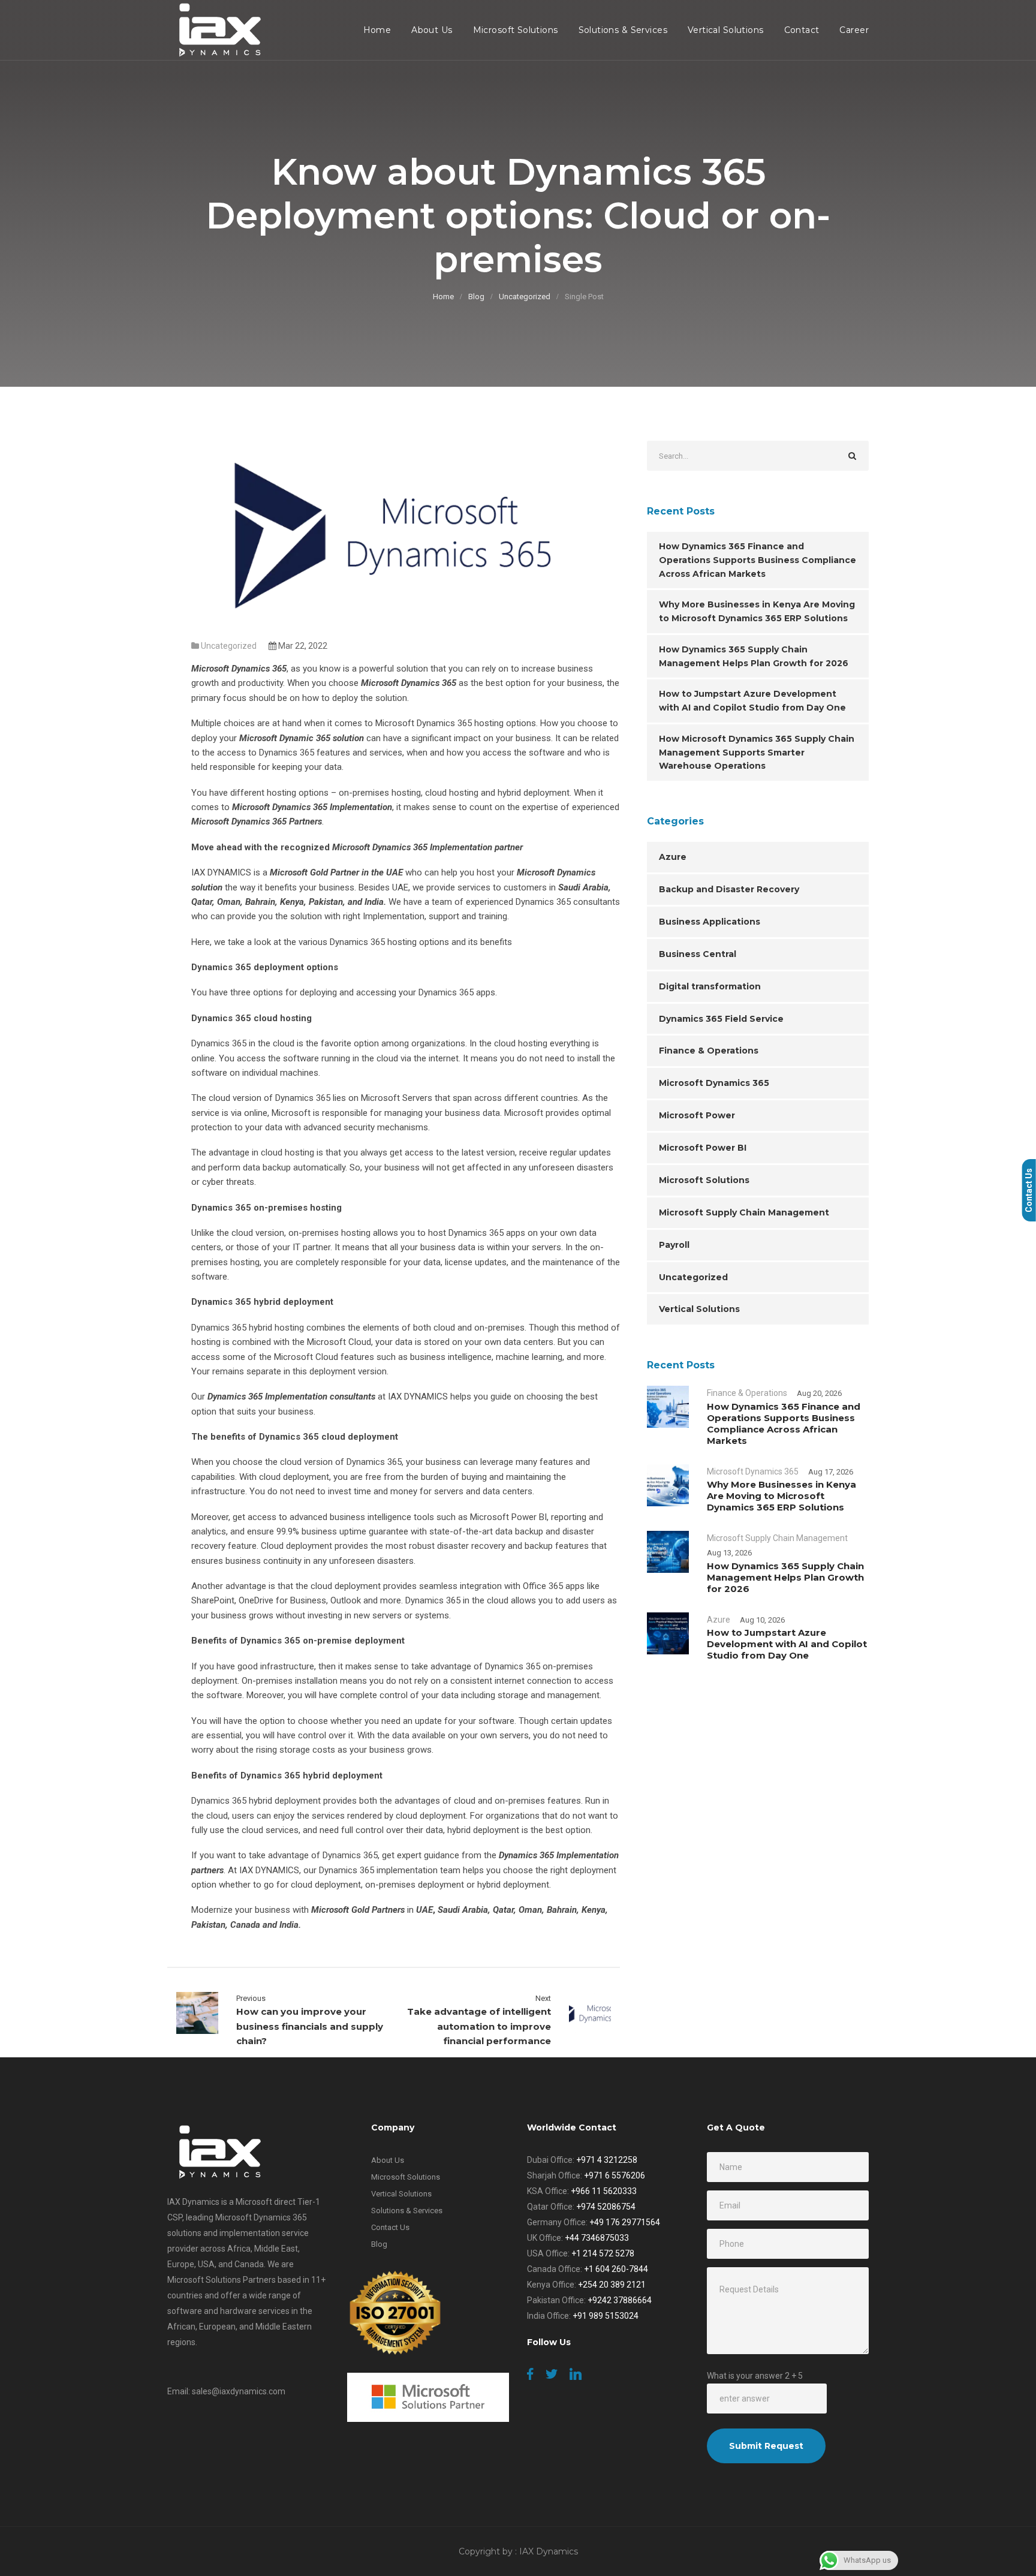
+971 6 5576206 (615, 2175)
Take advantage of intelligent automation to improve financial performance (479, 2026)
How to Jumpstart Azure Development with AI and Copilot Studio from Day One (752, 701)
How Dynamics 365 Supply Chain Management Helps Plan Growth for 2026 (754, 656)
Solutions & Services (623, 30)
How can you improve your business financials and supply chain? (310, 2026)
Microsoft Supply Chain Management (744, 1212)
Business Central (698, 954)
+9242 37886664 (620, 2300)
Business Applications (710, 922)
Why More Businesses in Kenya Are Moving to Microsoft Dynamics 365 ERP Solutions (757, 611)
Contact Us (390, 2227)
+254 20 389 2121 (612, 2285)
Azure (673, 857)
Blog (476, 297)
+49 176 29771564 (625, 2222)
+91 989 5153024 (606, 2316)
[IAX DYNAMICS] (217, 30)
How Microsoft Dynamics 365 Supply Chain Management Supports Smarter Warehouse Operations (757, 753)
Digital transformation (710, 986)
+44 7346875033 (597, 2238)
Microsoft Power (697, 1115)
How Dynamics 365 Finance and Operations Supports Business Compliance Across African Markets (758, 560)
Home (377, 30)
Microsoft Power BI (703, 1148)
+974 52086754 (606, 2207)
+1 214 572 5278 (603, 2253)
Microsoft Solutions (516, 30)
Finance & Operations (709, 1051)
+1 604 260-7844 (616, 2269)
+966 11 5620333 (604, 2191)
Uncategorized (525, 297)
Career (854, 30)
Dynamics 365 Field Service (721, 1019)
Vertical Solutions (726, 30)
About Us (432, 30)
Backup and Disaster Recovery (729, 889)
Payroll (674, 1245)
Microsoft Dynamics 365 (714, 1083)
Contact (802, 30)
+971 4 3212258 (607, 2160)
